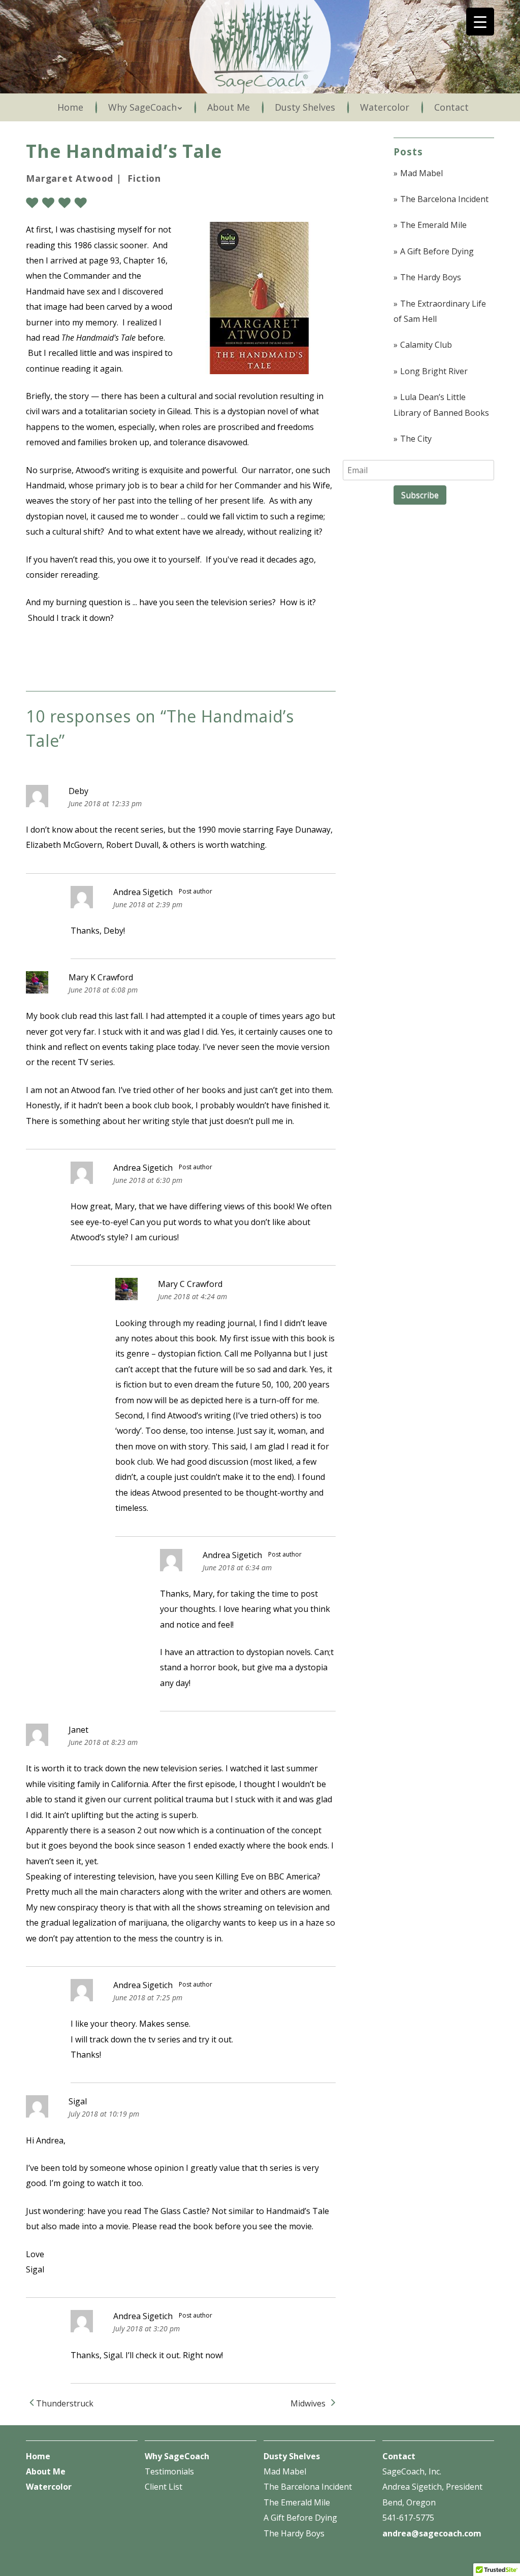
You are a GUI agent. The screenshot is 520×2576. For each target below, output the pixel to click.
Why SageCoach (142, 107)
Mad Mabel (421, 173)
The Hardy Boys (431, 277)
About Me (229, 107)
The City (416, 439)
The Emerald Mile (433, 225)
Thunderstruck (64, 2403)
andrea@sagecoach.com (432, 2533)
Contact (451, 107)
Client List (164, 2487)
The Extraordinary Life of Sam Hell (440, 311)
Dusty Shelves (305, 107)
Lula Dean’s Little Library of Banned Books (441, 405)
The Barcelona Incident (444, 199)
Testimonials (169, 2471)
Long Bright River (434, 371)
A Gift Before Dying (437, 251)
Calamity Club (426, 345)
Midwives (309, 2403)
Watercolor (385, 107)
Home (70, 107)
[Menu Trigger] (480, 22)
